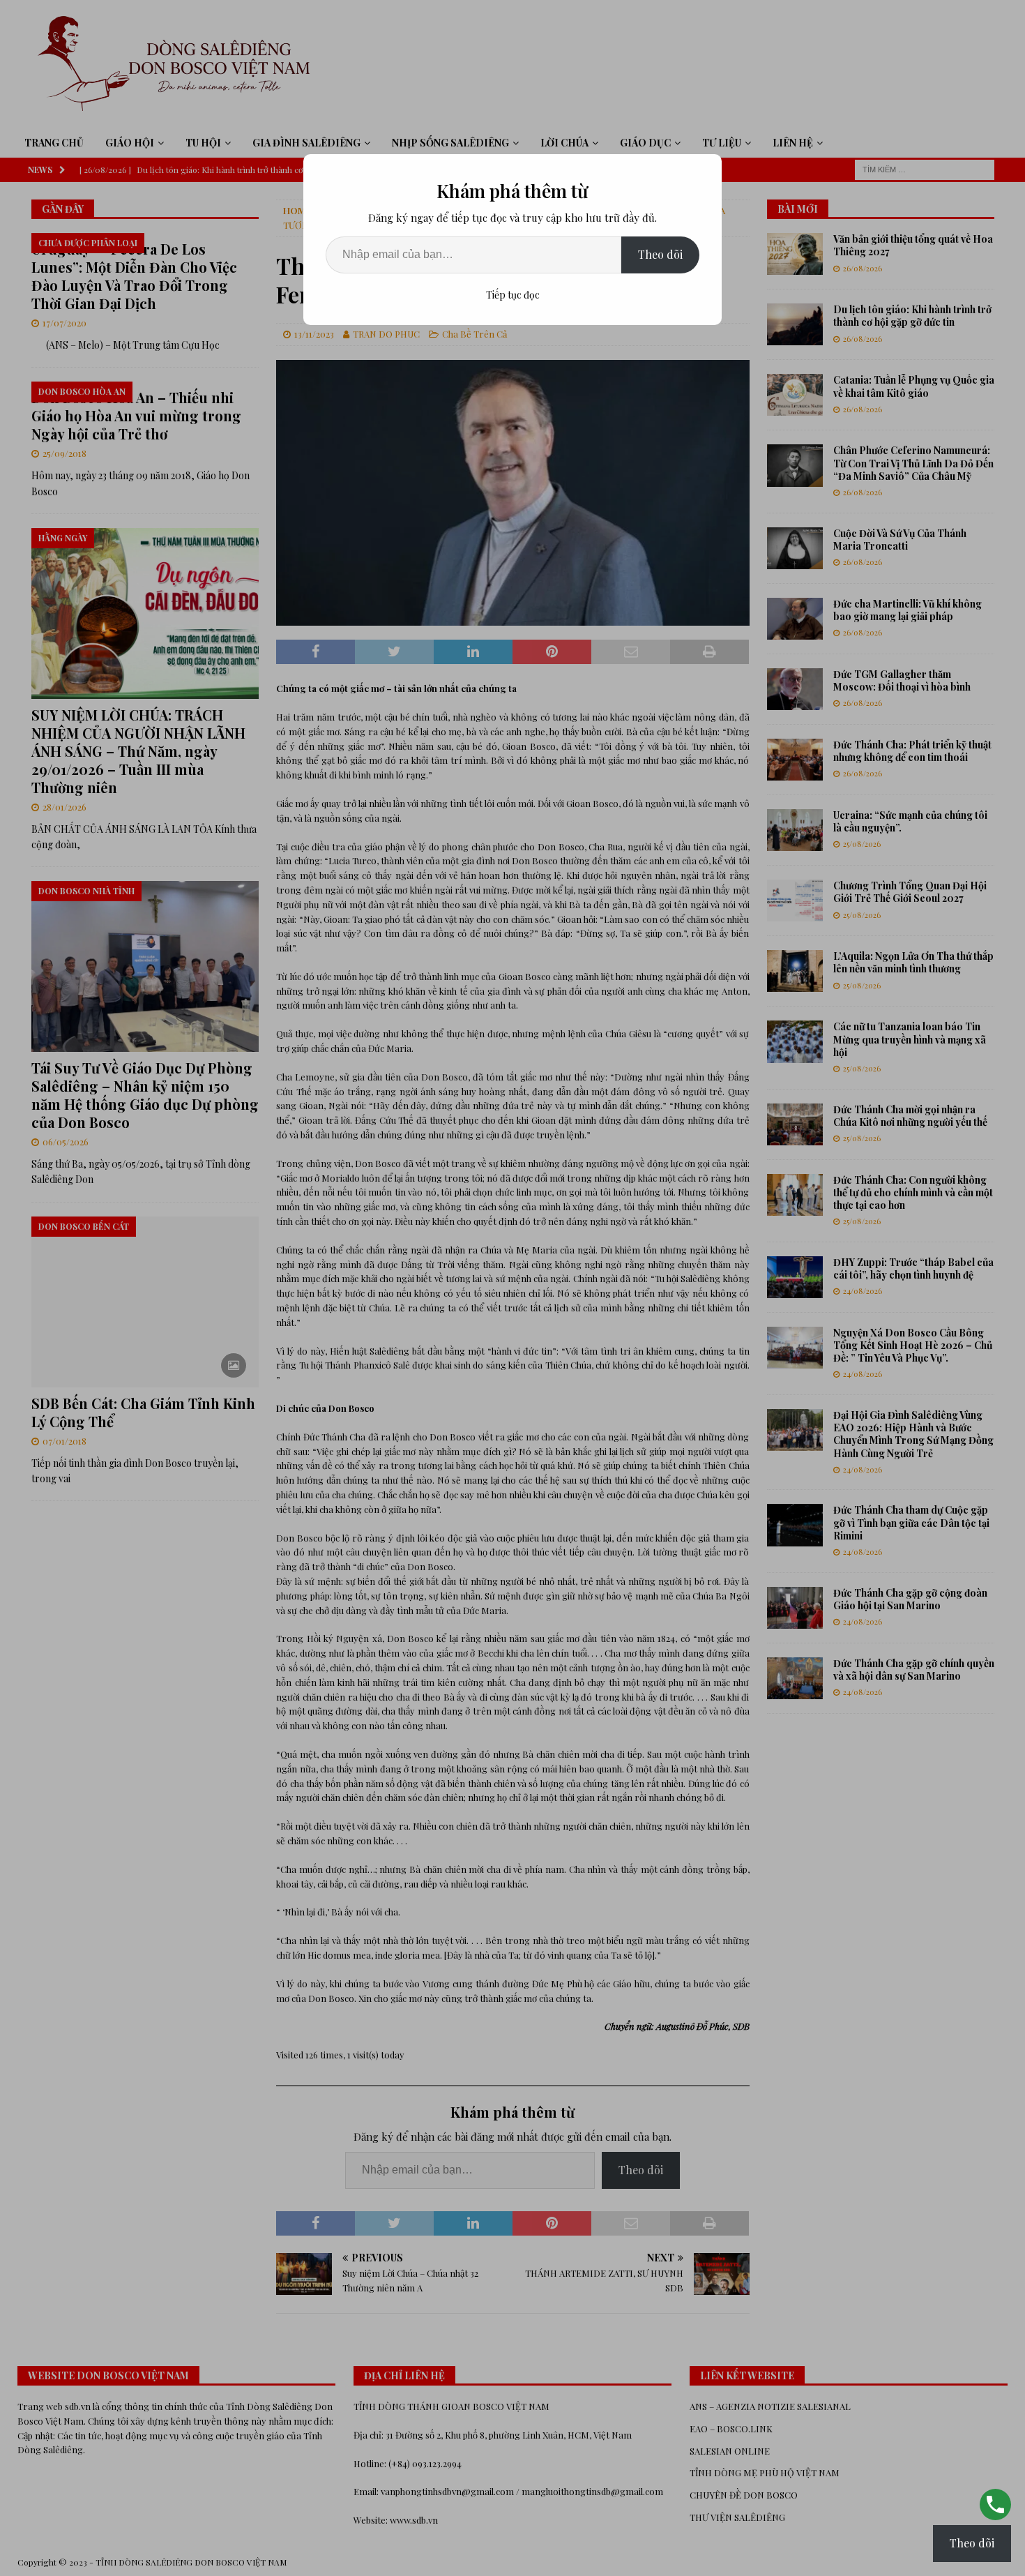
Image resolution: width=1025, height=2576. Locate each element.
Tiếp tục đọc (513, 295)
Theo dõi (660, 254)
